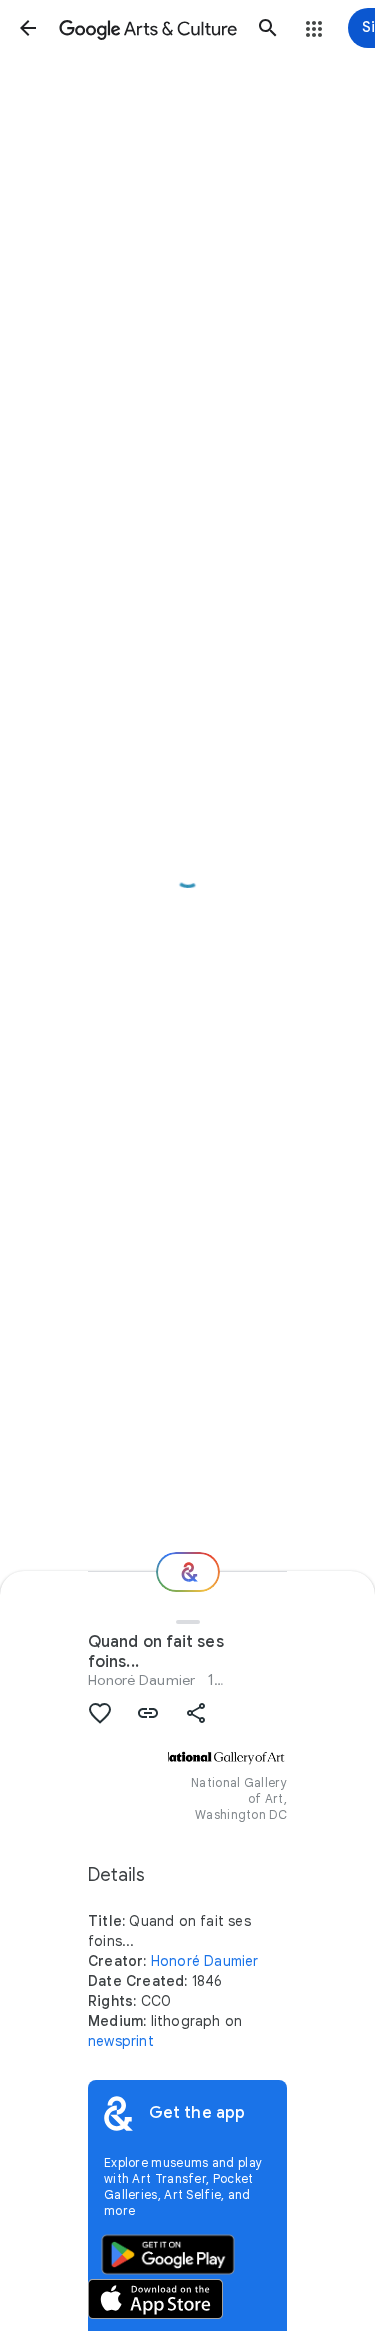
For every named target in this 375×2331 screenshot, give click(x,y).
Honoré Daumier (142, 1680)
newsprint (121, 2041)
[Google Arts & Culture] (148, 28)
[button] (28, 28)
